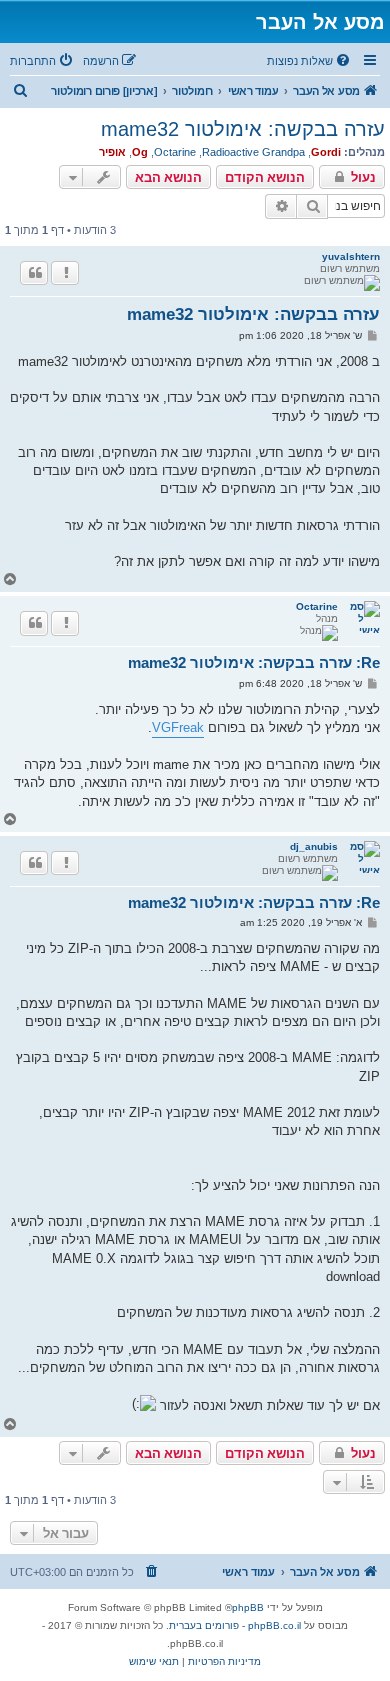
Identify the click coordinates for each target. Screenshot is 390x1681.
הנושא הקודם (265, 177)
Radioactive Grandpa (253, 152)
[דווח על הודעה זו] (65, 273)
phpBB (248, 1607)
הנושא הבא (168, 177)
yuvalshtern (351, 256)
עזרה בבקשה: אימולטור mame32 (243, 129)
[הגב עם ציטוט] (34, 273)
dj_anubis (314, 846)
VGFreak (178, 727)
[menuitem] (310, 61)
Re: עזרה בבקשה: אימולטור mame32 (254, 662)
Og (140, 152)
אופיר (112, 152)
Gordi (326, 152)
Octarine (175, 152)
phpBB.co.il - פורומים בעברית (235, 1625)
